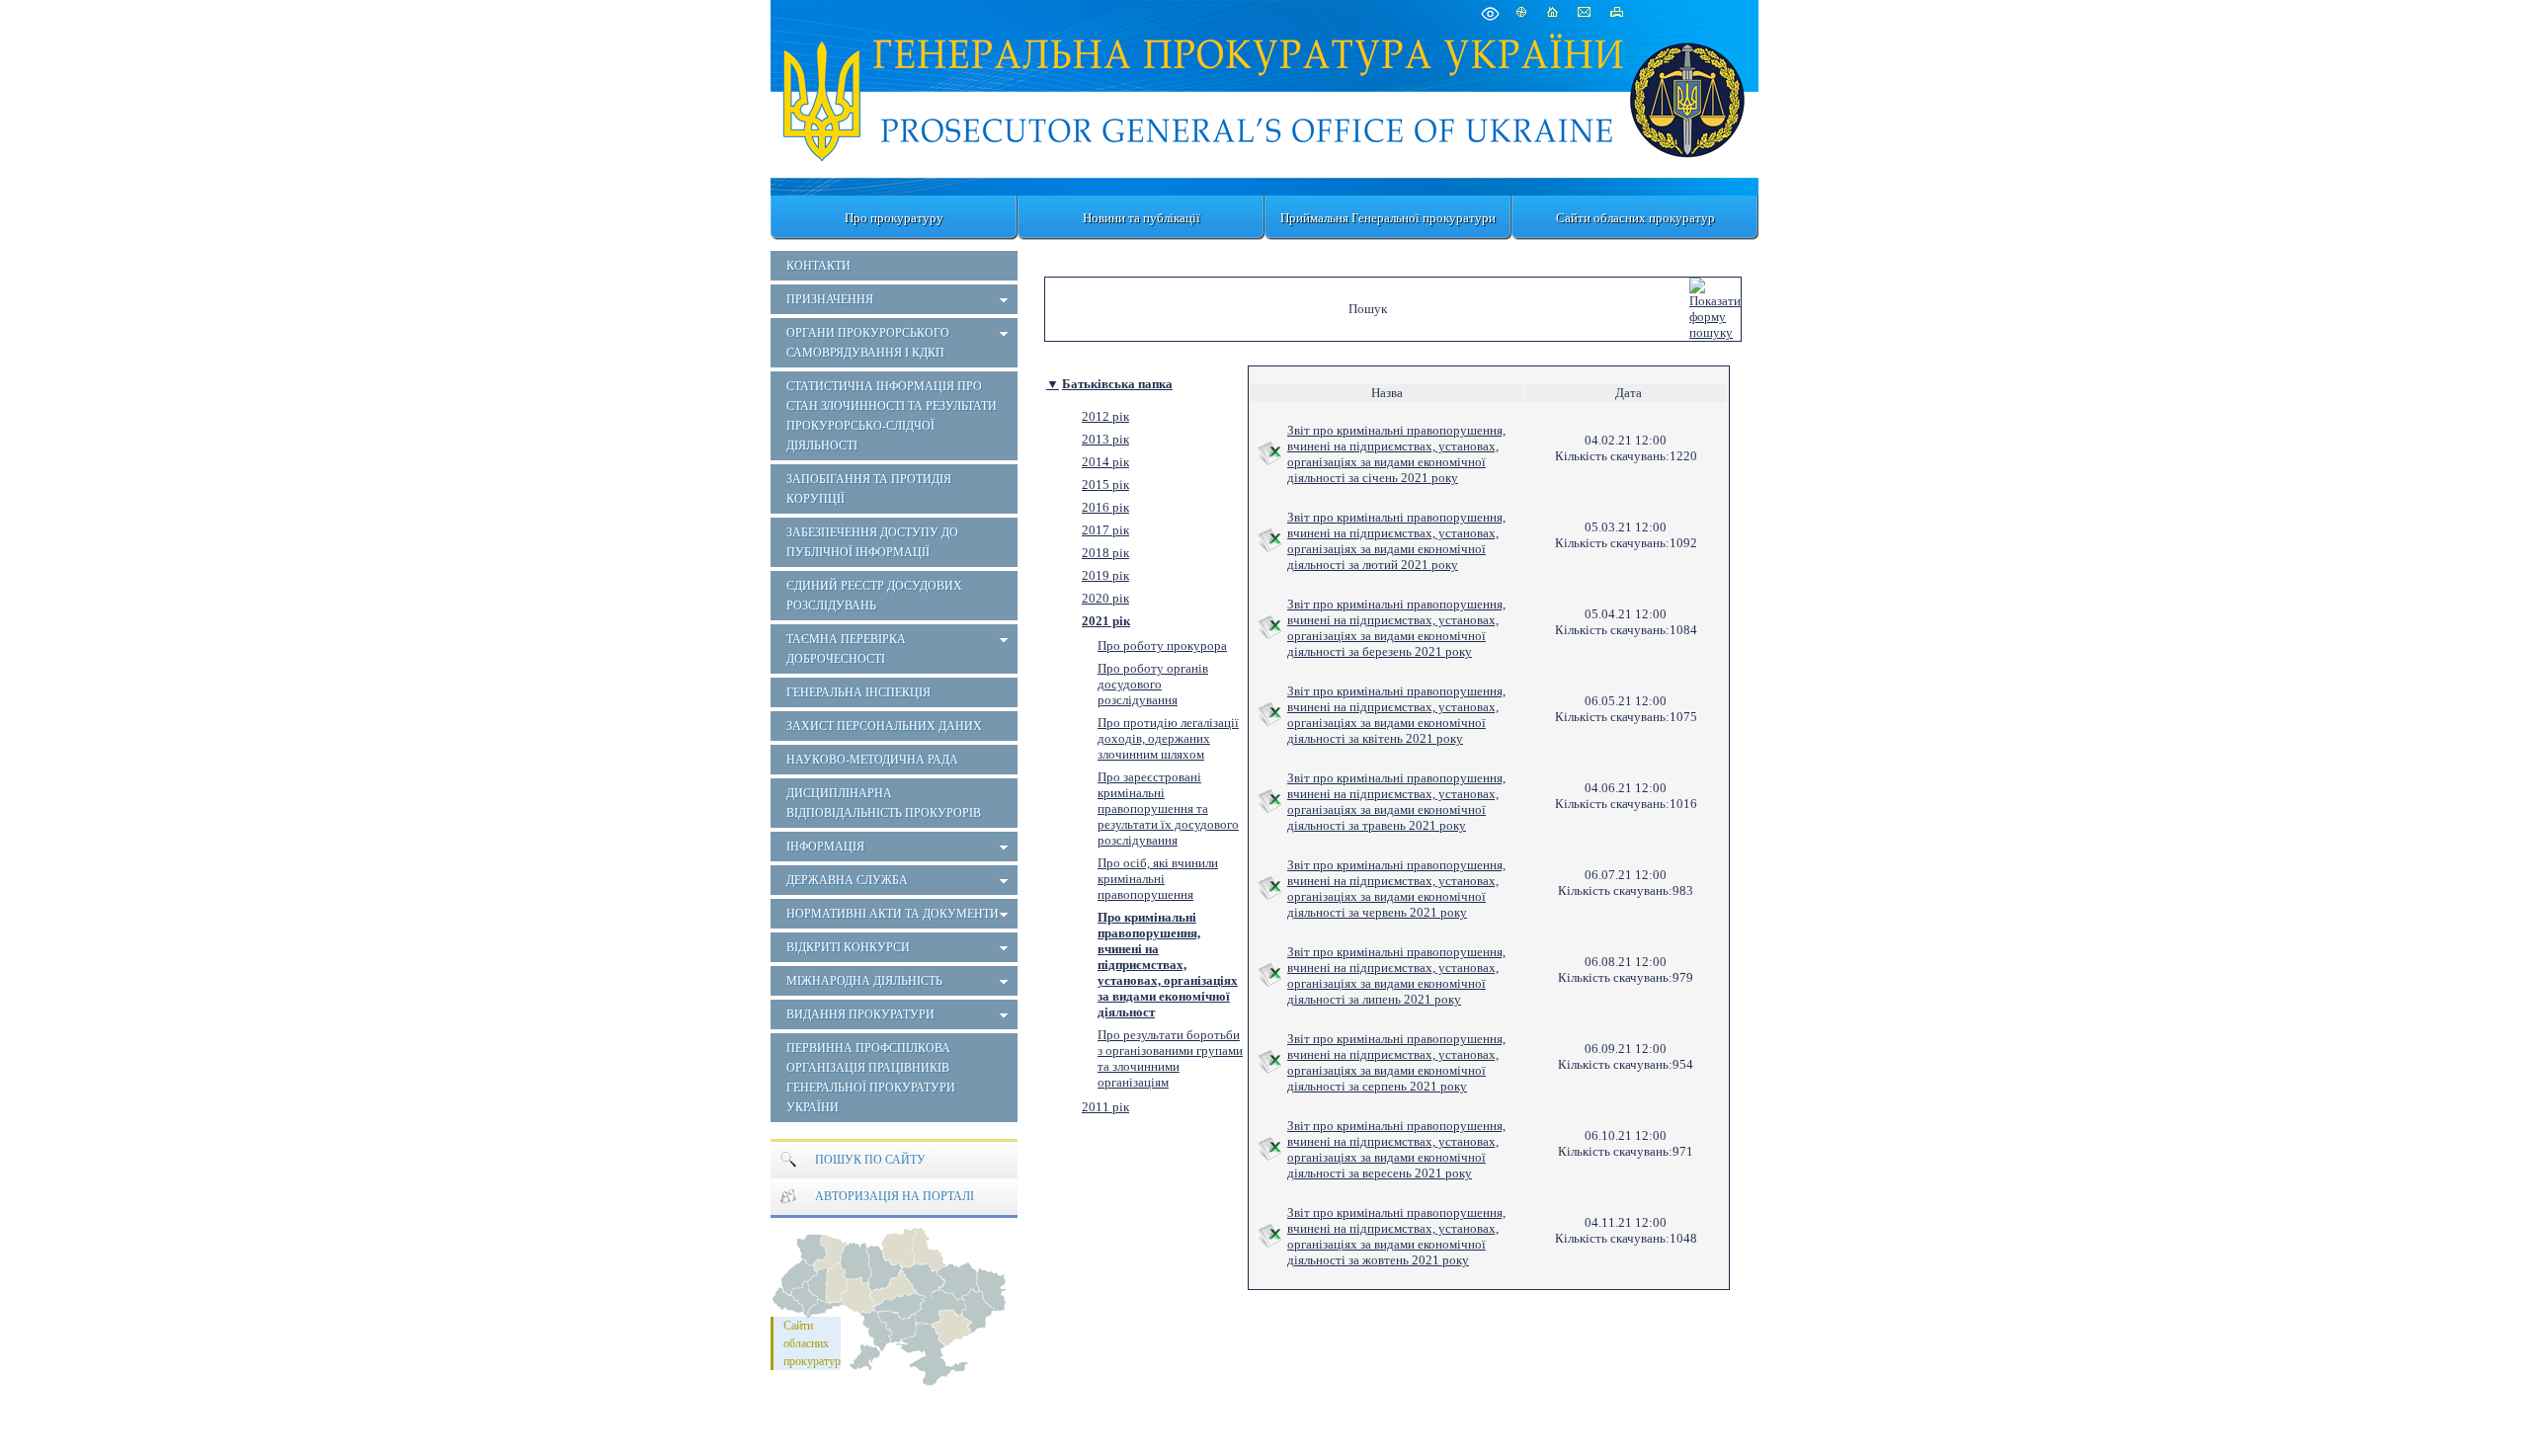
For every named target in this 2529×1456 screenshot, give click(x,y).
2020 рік (1105, 598)
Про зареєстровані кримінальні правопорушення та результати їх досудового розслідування (1168, 809)
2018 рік (1105, 553)
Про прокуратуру (894, 218)
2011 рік (1105, 1107)
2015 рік (1105, 485)
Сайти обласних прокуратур (1635, 218)
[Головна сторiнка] (823, 96)
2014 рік (1105, 462)
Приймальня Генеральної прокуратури (1388, 218)
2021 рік (1106, 621)
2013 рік (1105, 439)
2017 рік (1105, 530)
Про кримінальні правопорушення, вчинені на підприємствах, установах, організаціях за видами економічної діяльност (1168, 965)
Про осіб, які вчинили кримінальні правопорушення (1158, 879)
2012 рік (1105, 416)
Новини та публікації (1142, 218)
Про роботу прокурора (1162, 646)
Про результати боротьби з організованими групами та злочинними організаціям (1170, 1058)
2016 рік (1105, 507)
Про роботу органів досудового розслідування (1153, 684)
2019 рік (1105, 575)
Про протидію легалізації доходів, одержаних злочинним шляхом (1168, 738)
